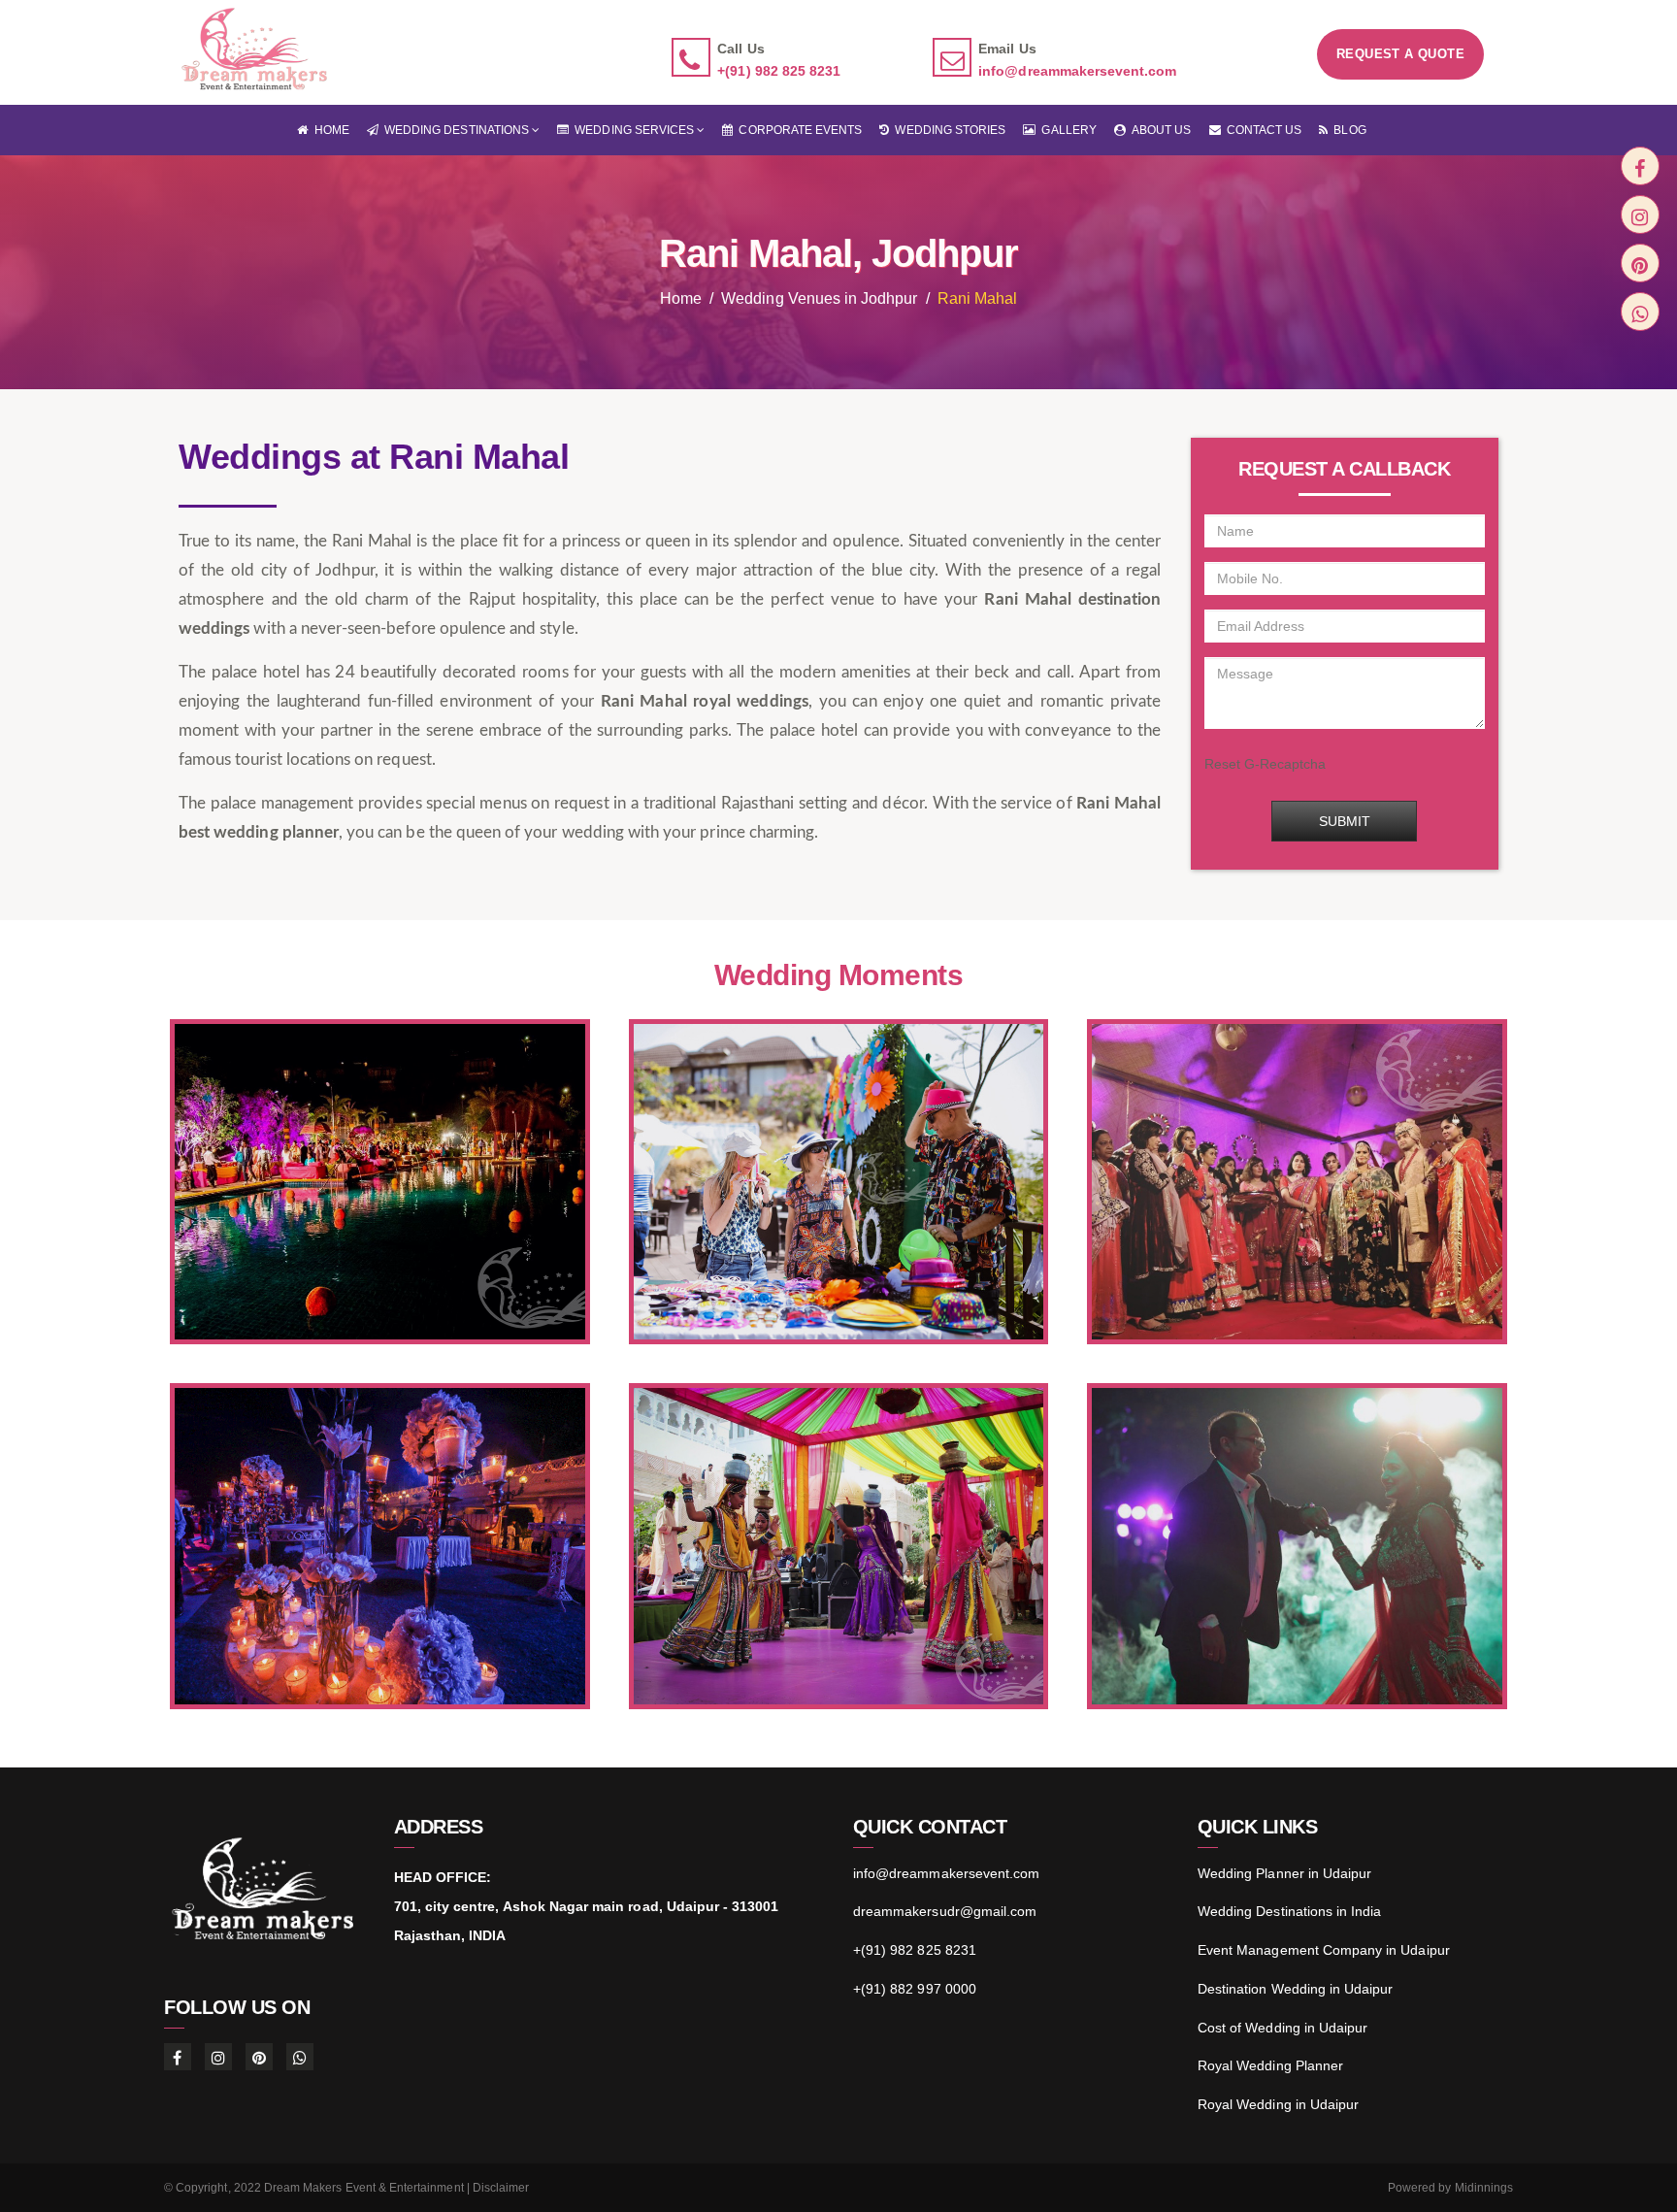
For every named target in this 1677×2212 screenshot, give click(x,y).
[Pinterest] (1640, 263)
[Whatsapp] (1640, 312)
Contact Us (1262, 130)
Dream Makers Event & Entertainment (364, 2188)
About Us (1159, 130)
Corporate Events (797, 130)
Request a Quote (1400, 55)
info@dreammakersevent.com (1077, 72)
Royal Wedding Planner (1270, 2065)
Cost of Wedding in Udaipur (1282, 2028)
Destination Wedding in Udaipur (1296, 1989)
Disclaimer (501, 2188)
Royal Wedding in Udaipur (1278, 2104)
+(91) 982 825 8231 (779, 72)
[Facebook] (1640, 166)
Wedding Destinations (455, 130)
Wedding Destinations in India (1289, 1911)
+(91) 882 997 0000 (915, 1989)
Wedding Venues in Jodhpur (819, 298)
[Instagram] (1640, 215)
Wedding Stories (947, 130)
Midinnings (1484, 2188)
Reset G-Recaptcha (1266, 764)
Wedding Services (633, 130)
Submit (1345, 821)
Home (328, 130)
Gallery (1066, 130)
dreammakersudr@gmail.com (945, 1911)
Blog (1347, 130)
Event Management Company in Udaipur (1324, 1950)
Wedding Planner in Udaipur (1284, 1873)
